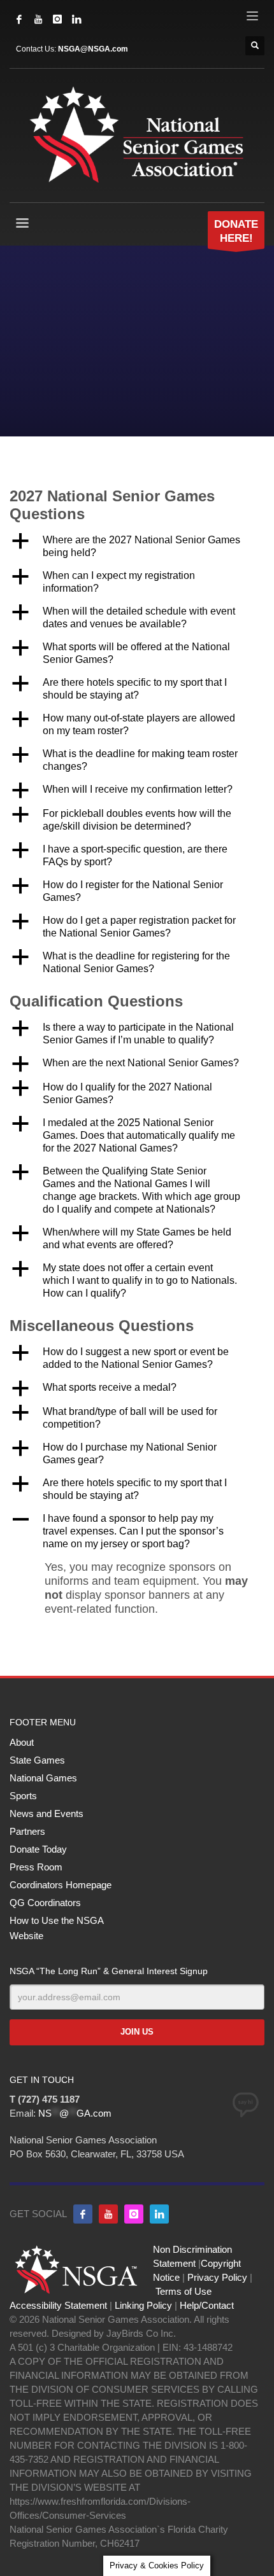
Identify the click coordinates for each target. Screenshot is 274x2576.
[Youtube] (108, 2214)
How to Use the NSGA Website (56, 1928)
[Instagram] (57, 19)
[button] (137, 547)
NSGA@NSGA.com (93, 49)
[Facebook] (19, 19)
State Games (37, 1760)
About (22, 1742)
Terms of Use (184, 2291)
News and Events (47, 1814)
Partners (27, 1831)
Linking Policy (143, 2305)
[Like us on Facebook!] (83, 2214)
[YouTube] (38, 19)
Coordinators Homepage (61, 1885)
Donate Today (38, 1849)
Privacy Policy (217, 2277)
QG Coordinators (45, 1903)
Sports (23, 1796)
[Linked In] (76, 19)
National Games (43, 1778)
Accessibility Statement (58, 2305)
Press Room (36, 1867)
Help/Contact (207, 2305)
